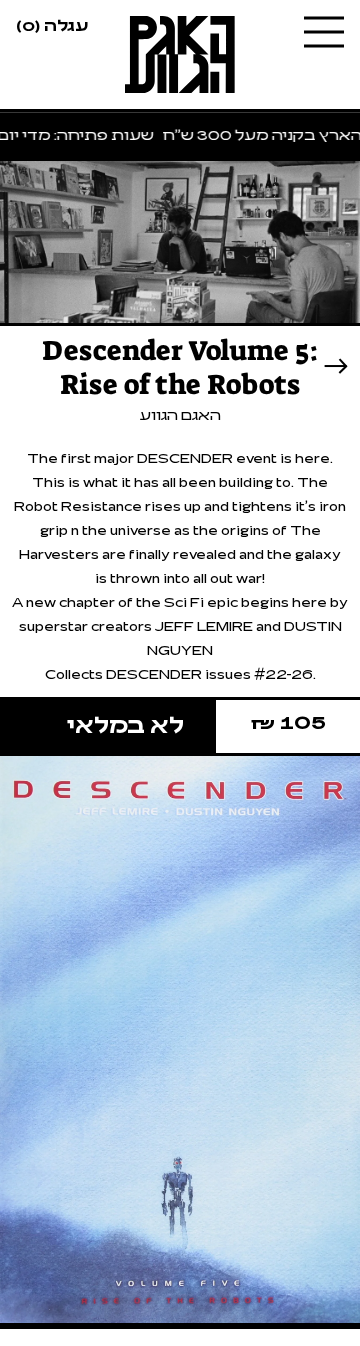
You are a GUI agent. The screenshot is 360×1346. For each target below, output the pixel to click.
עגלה (52, 24)
